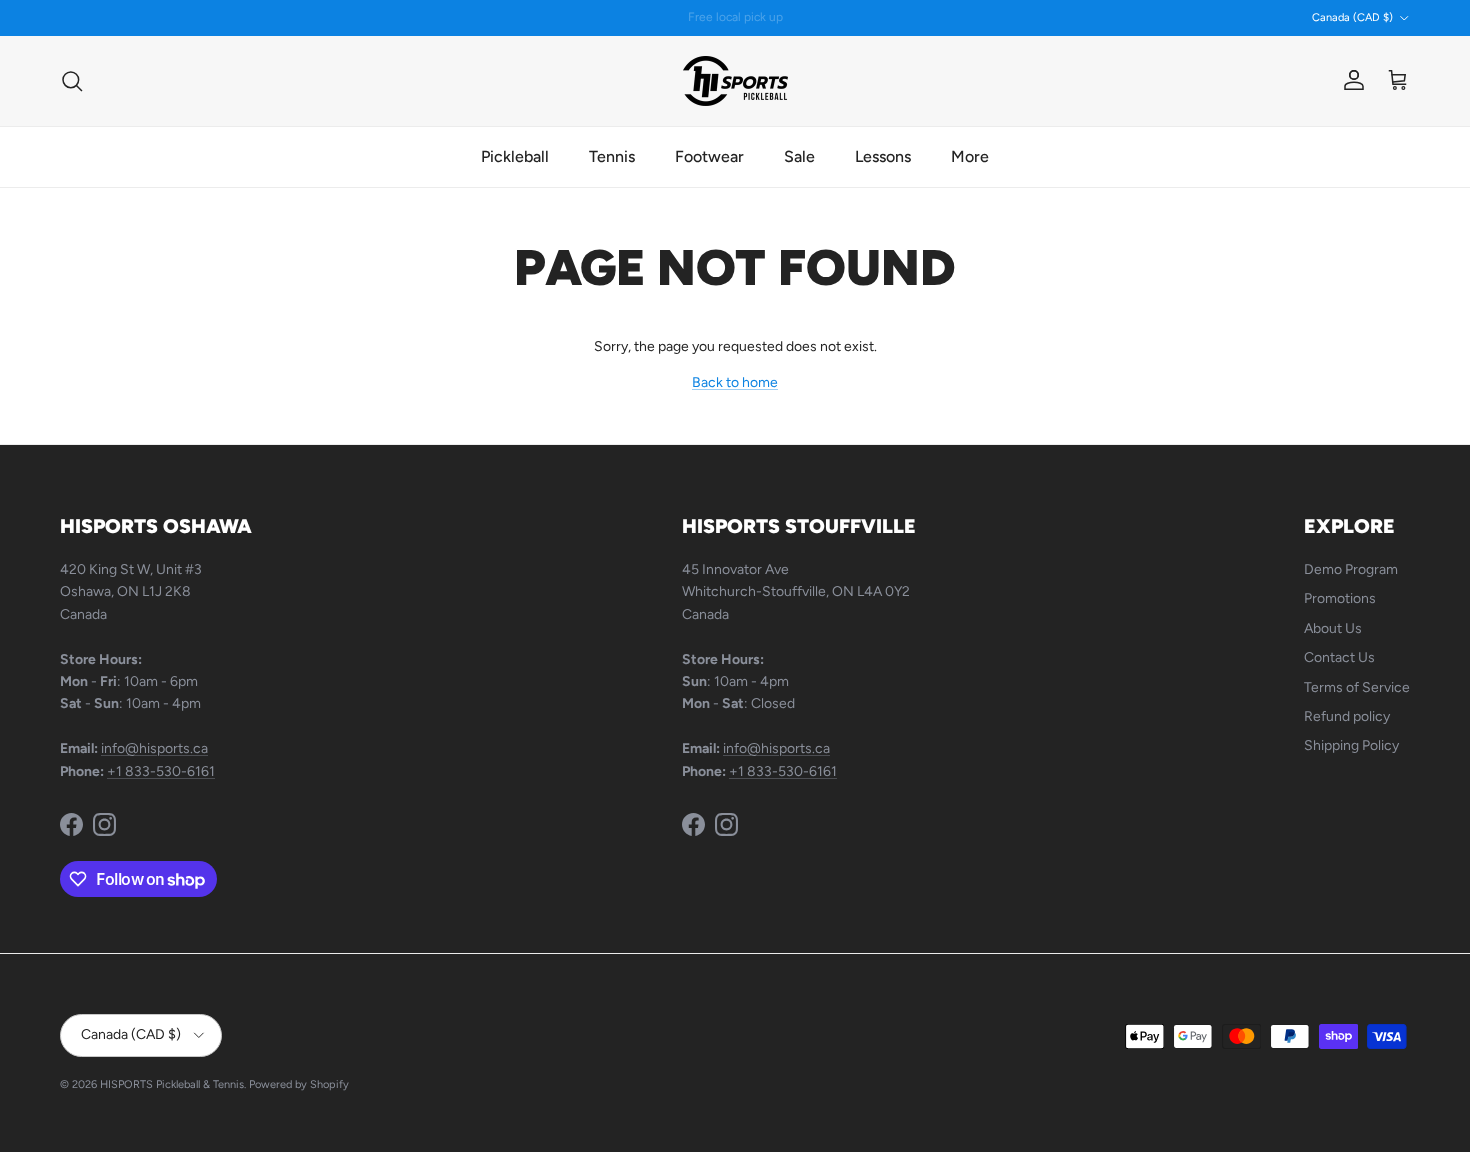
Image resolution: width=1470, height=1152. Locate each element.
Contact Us (1339, 657)
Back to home (735, 382)
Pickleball (515, 156)
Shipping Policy (1351, 745)
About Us (1333, 628)
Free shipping (682, 25)
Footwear (709, 156)
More (970, 156)
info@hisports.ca (154, 748)
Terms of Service (1357, 687)
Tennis (612, 156)
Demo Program (1351, 569)
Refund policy (1347, 716)
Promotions (1340, 598)
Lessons (883, 156)
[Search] (72, 81)
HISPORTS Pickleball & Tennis (172, 1084)
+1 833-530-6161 (161, 771)
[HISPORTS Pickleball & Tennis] (735, 81)
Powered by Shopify (299, 1084)
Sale (799, 156)
